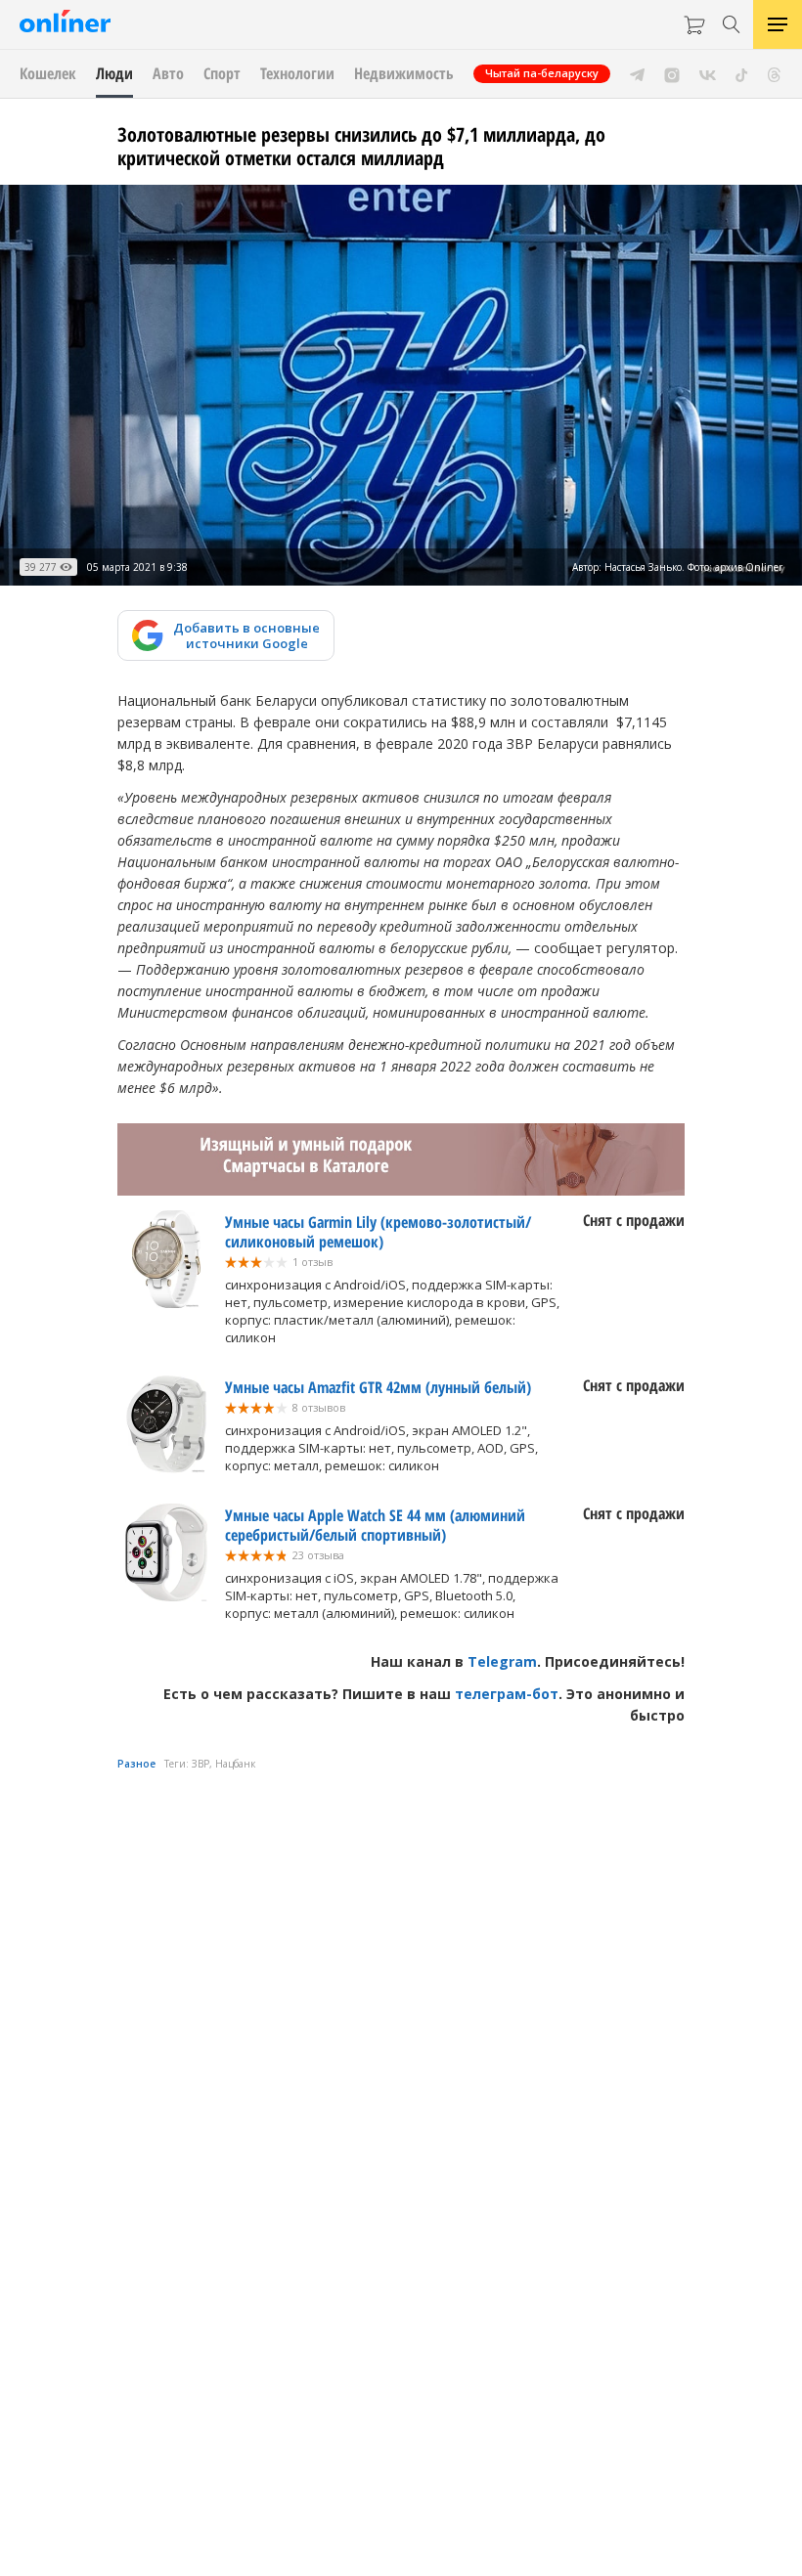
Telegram (502, 1661)
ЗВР (200, 1764)
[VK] (708, 73)
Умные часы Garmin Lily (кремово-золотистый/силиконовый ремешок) (378, 1232)
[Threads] (774, 73)
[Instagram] (672, 73)
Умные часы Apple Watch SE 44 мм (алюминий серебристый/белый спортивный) (375, 1525)
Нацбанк (235, 1764)
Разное (136, 1764)
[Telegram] (637, 73)
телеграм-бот (507, 1694)
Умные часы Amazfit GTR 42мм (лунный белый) (378, 1387)
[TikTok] (742, 73)
